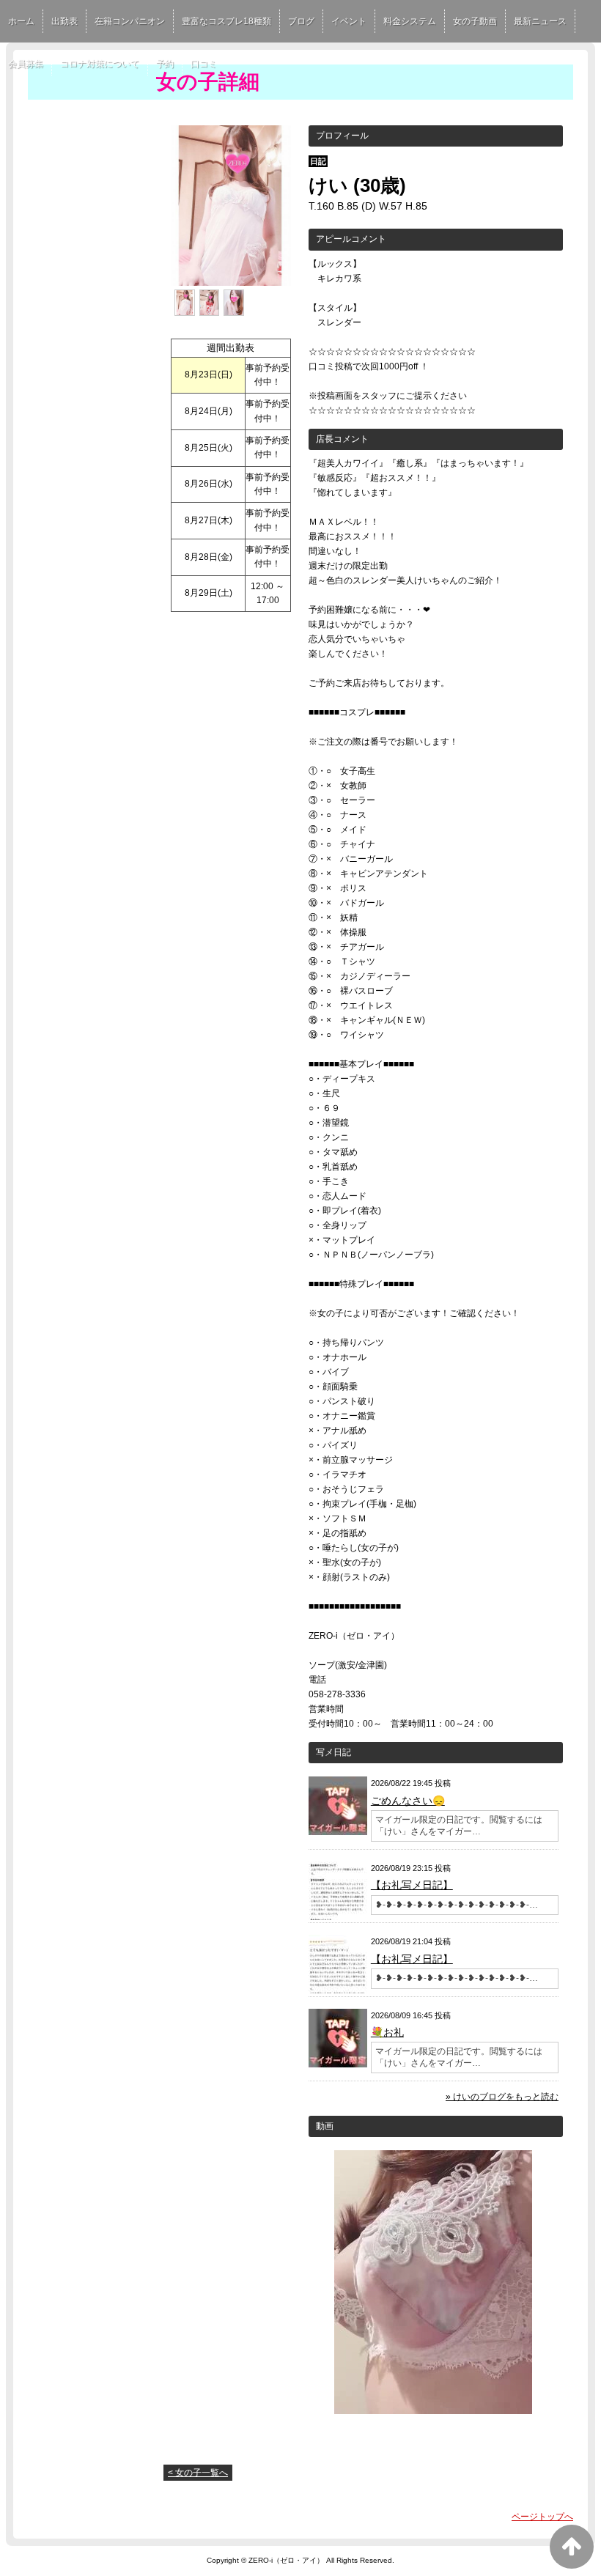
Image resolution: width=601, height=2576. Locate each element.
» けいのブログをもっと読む (502, 2097)
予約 (165, 64)
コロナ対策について (100, 64)
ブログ (301, 21)
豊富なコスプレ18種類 (226, 21)
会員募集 (26, 64)
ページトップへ (542, 2517)
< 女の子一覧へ (198, 2473)
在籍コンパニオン (130, 21)
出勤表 (64, 21)
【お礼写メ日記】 (412, 1885)
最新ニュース (540, 21)
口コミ (204, 64)
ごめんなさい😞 (408, 1801)
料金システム (410, 21)
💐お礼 (387, 2032)
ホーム (21, 21)
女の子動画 (475, 21)
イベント (349, 21)
